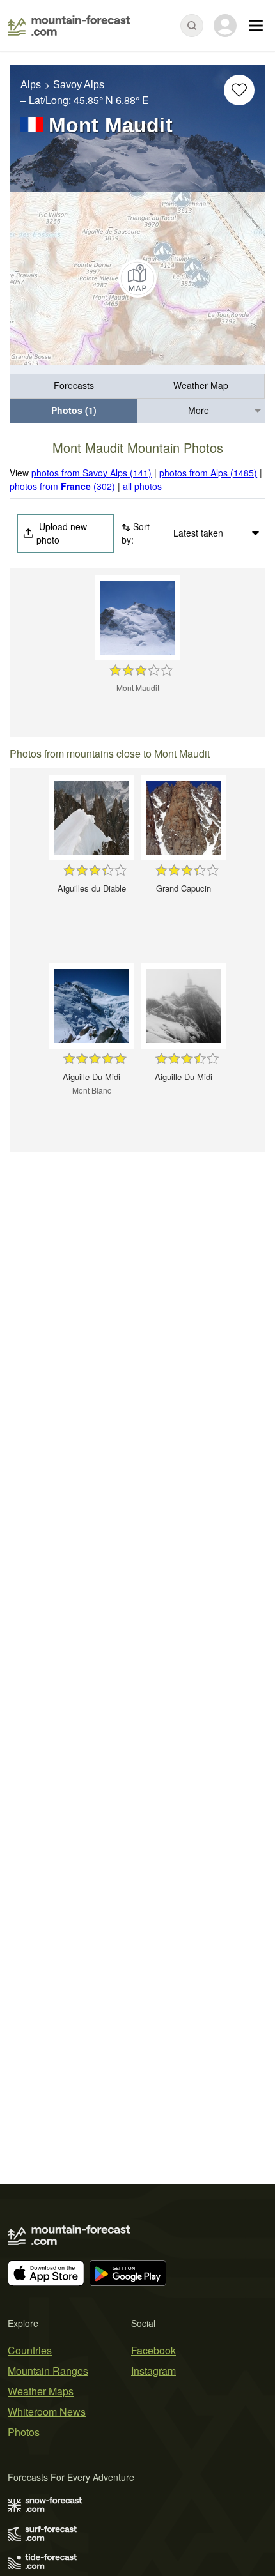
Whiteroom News (47, 2412)
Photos (24, 2432)
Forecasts (74, 385)
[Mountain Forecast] (69, 26)
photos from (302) (62, 486)
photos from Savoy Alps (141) (91, 473)
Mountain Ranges (48, 2371)
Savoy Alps (79, 85)
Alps (31, 85)
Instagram (153, 2371)
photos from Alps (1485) (208, 473)
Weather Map (201, 385)
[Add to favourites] (239, 90)
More (199, 410)
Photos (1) (74, 410)
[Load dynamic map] (137, 278)
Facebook (153, 2350)
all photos (142, 486)
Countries (30, 2350)
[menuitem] (74, 386)
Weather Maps (41, 2391)
